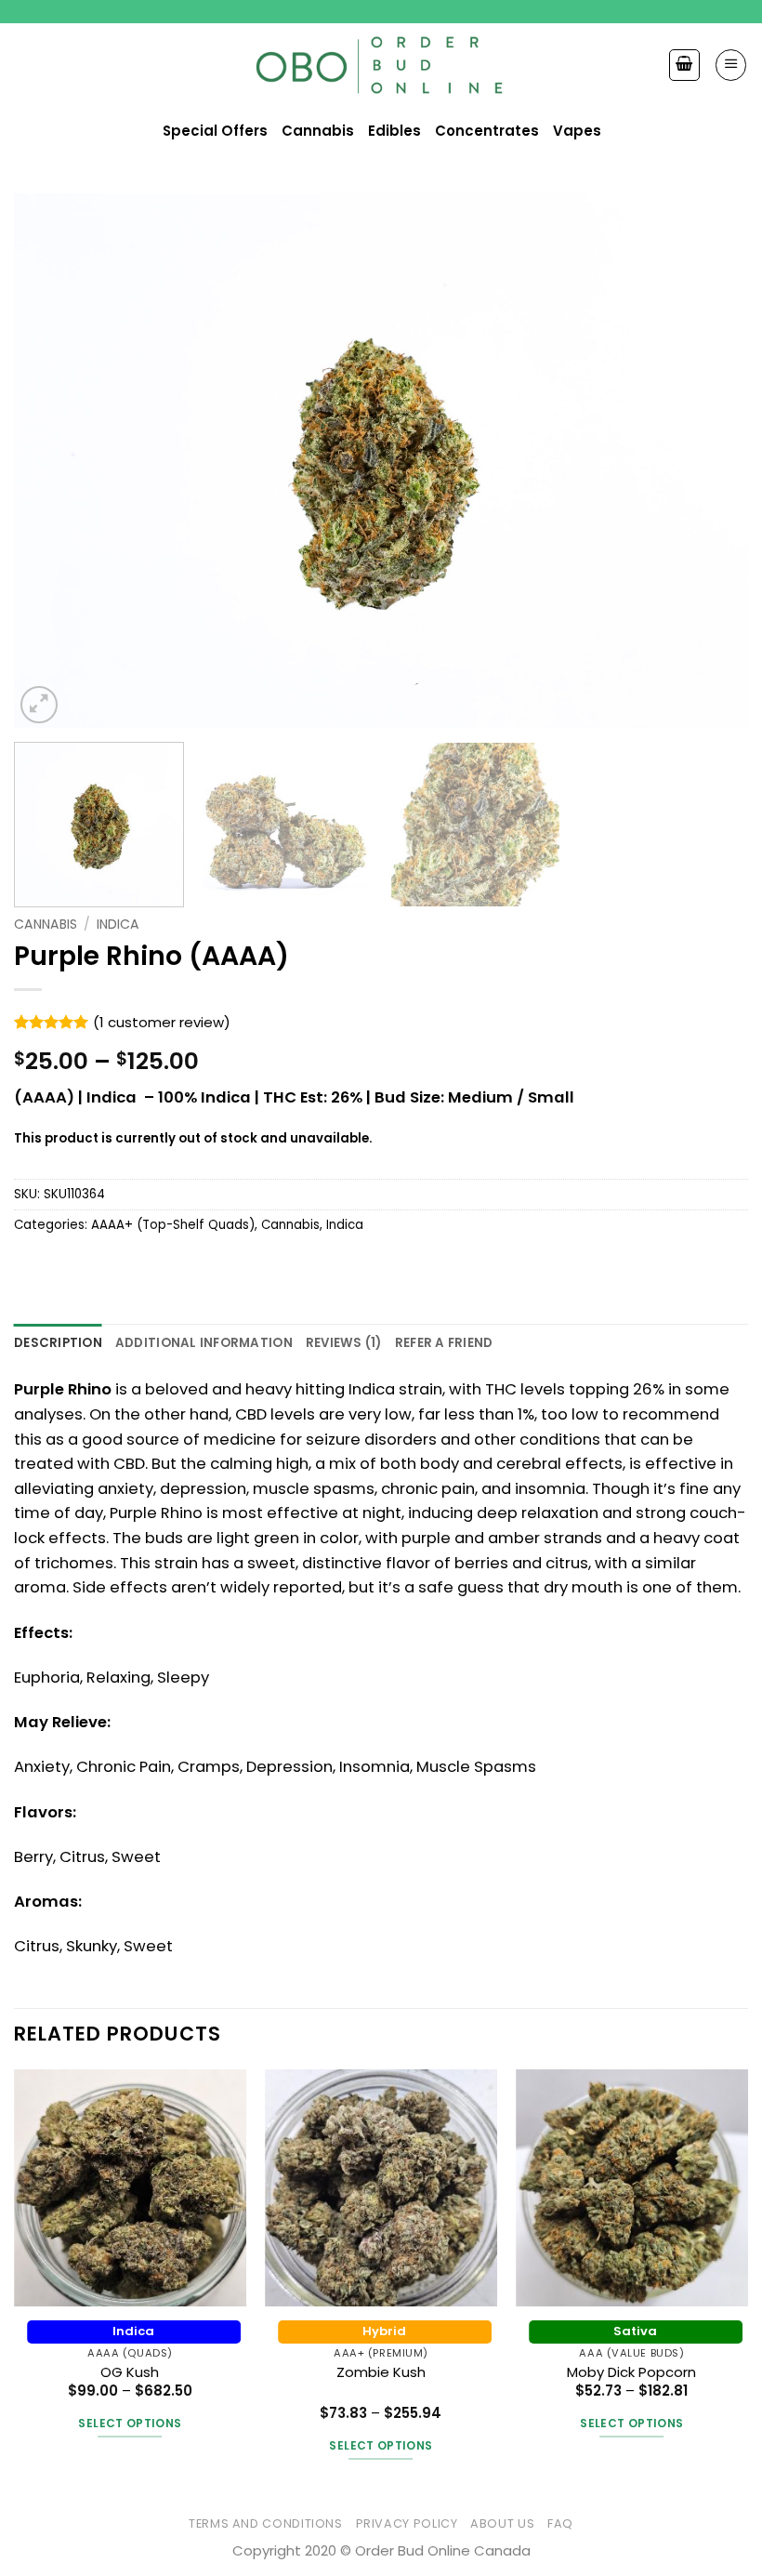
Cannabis (46, 924)
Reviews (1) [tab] (344, 1343)
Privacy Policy (407, 2523)
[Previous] (52, 461)
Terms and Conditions (266, 2523)
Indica (118, 924)
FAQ (560, 2523)
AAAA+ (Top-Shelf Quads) (173, 1225)
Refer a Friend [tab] (444, 1343)
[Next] (710, 461)
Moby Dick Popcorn (631, 2372)
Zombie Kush (381, 2372)
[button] (731, 65)
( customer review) (162, 1022)
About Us (502, 2523)
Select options (130, 2423)
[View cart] (684, 65)
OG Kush (130, 2372)
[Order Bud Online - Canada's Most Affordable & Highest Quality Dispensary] (381, 66)
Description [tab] (58, 1343)
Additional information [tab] (204, 1343)
